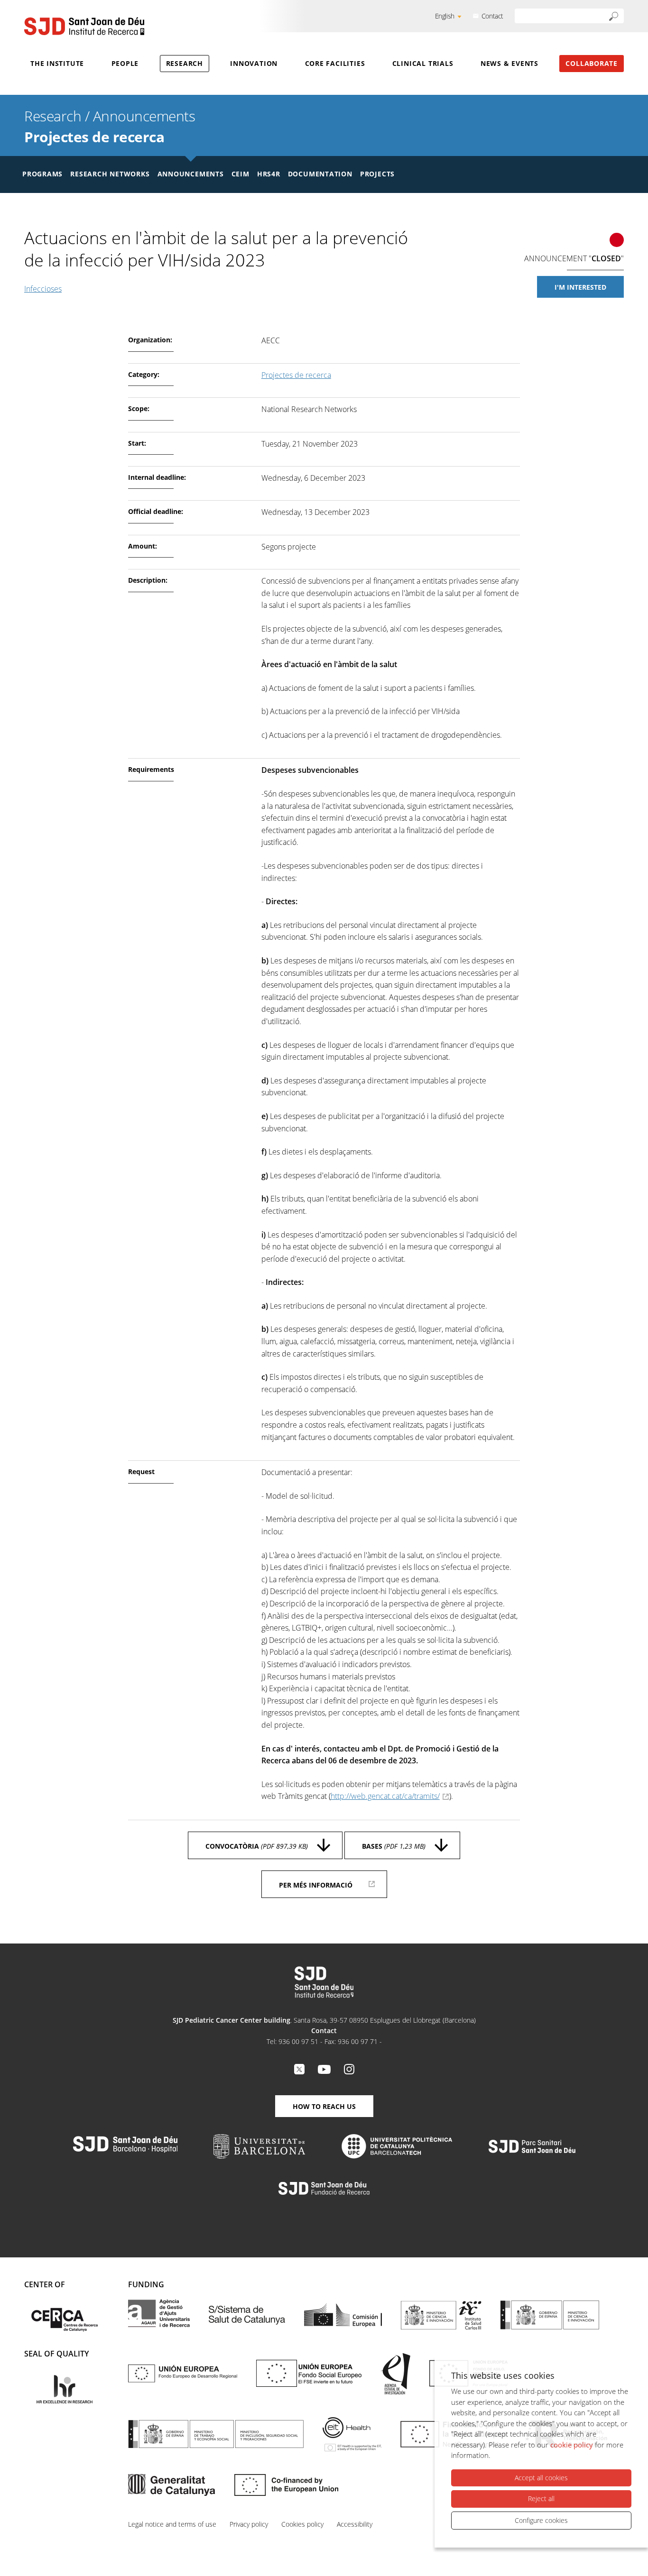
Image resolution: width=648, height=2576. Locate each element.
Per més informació (316, 1885)
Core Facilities (335, 63)
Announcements (144, 116)
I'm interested (580, 287)
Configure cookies (541, 2520)
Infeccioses (43, 289)
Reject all (541, 2498)
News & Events (509, 63)
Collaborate (592, 63)
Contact (492, 16)
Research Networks (110, 174)
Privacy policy (249, 2524)
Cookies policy (302, 2524)
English (445, 16)
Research (185, 63)
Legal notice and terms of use (172, 2524)
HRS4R (269, 174)
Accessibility (355, 2524)
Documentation (320, 174)
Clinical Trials (423, 63)
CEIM (241, 174)
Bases (394, 1846)
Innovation (254, 63)
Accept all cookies (541, 2478)
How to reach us (324, 2106)
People (125, 63)
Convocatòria (257, 1846)
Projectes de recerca (94, 137)
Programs (42, 174)
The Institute (57, 63)
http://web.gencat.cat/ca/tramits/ (385, 1796)
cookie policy (572, 2445)
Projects (377, 174)
